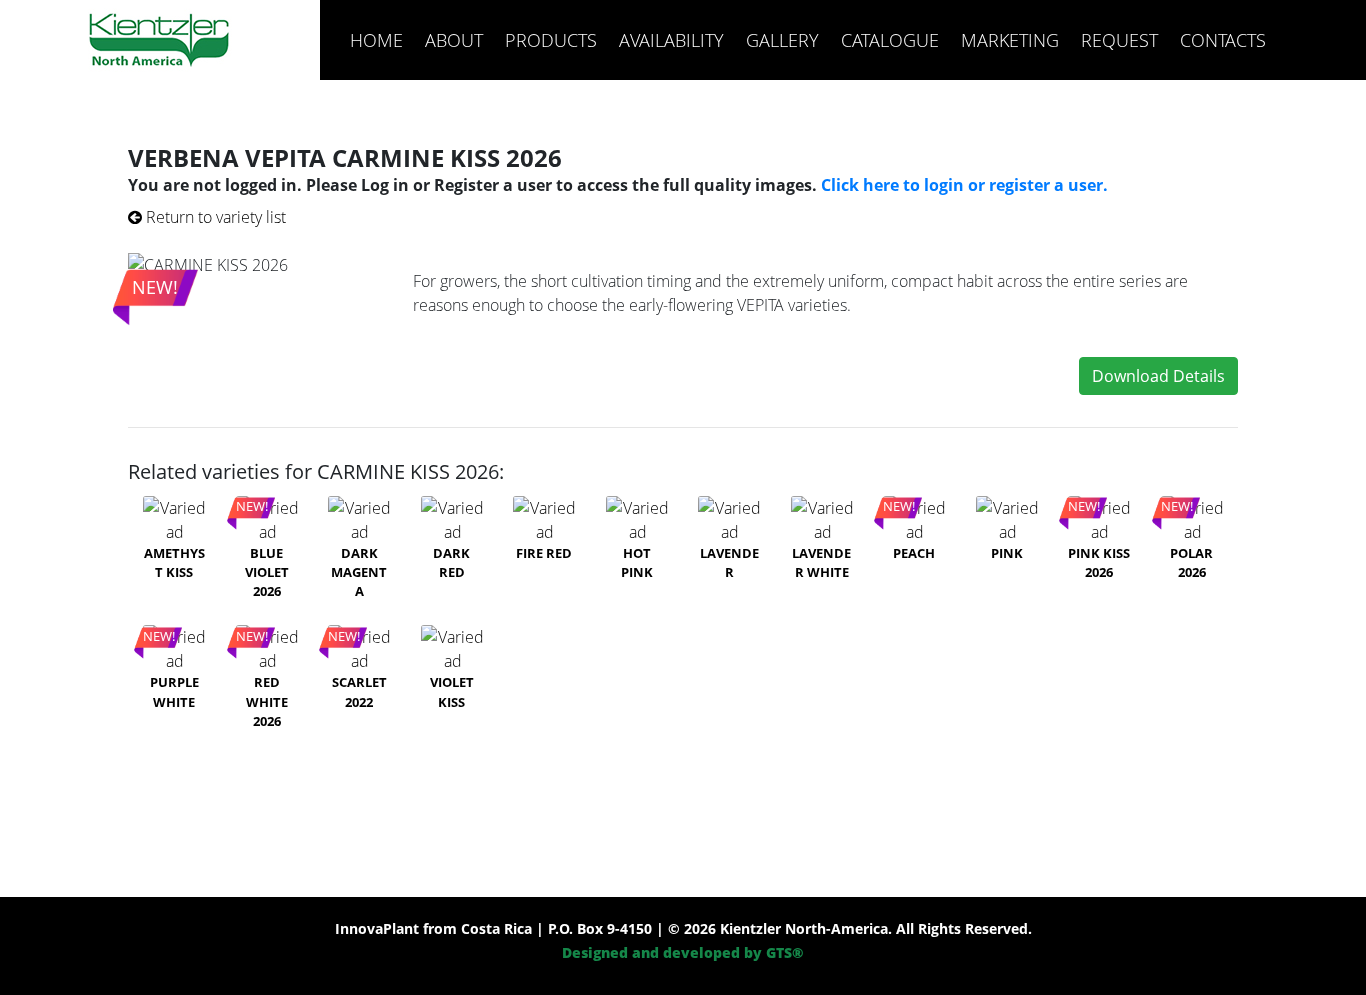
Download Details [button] (1158, 376)
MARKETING (1010, 40)
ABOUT (454, 40)
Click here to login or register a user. (964, 185)
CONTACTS (1223, 40)
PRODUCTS (551, 40)
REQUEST (1119, 40)
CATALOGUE (890, 40)
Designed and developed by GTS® (683, 952)
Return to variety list (214, 217)
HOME (376, 40)
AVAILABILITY (671, 40)
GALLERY (782, 40)
